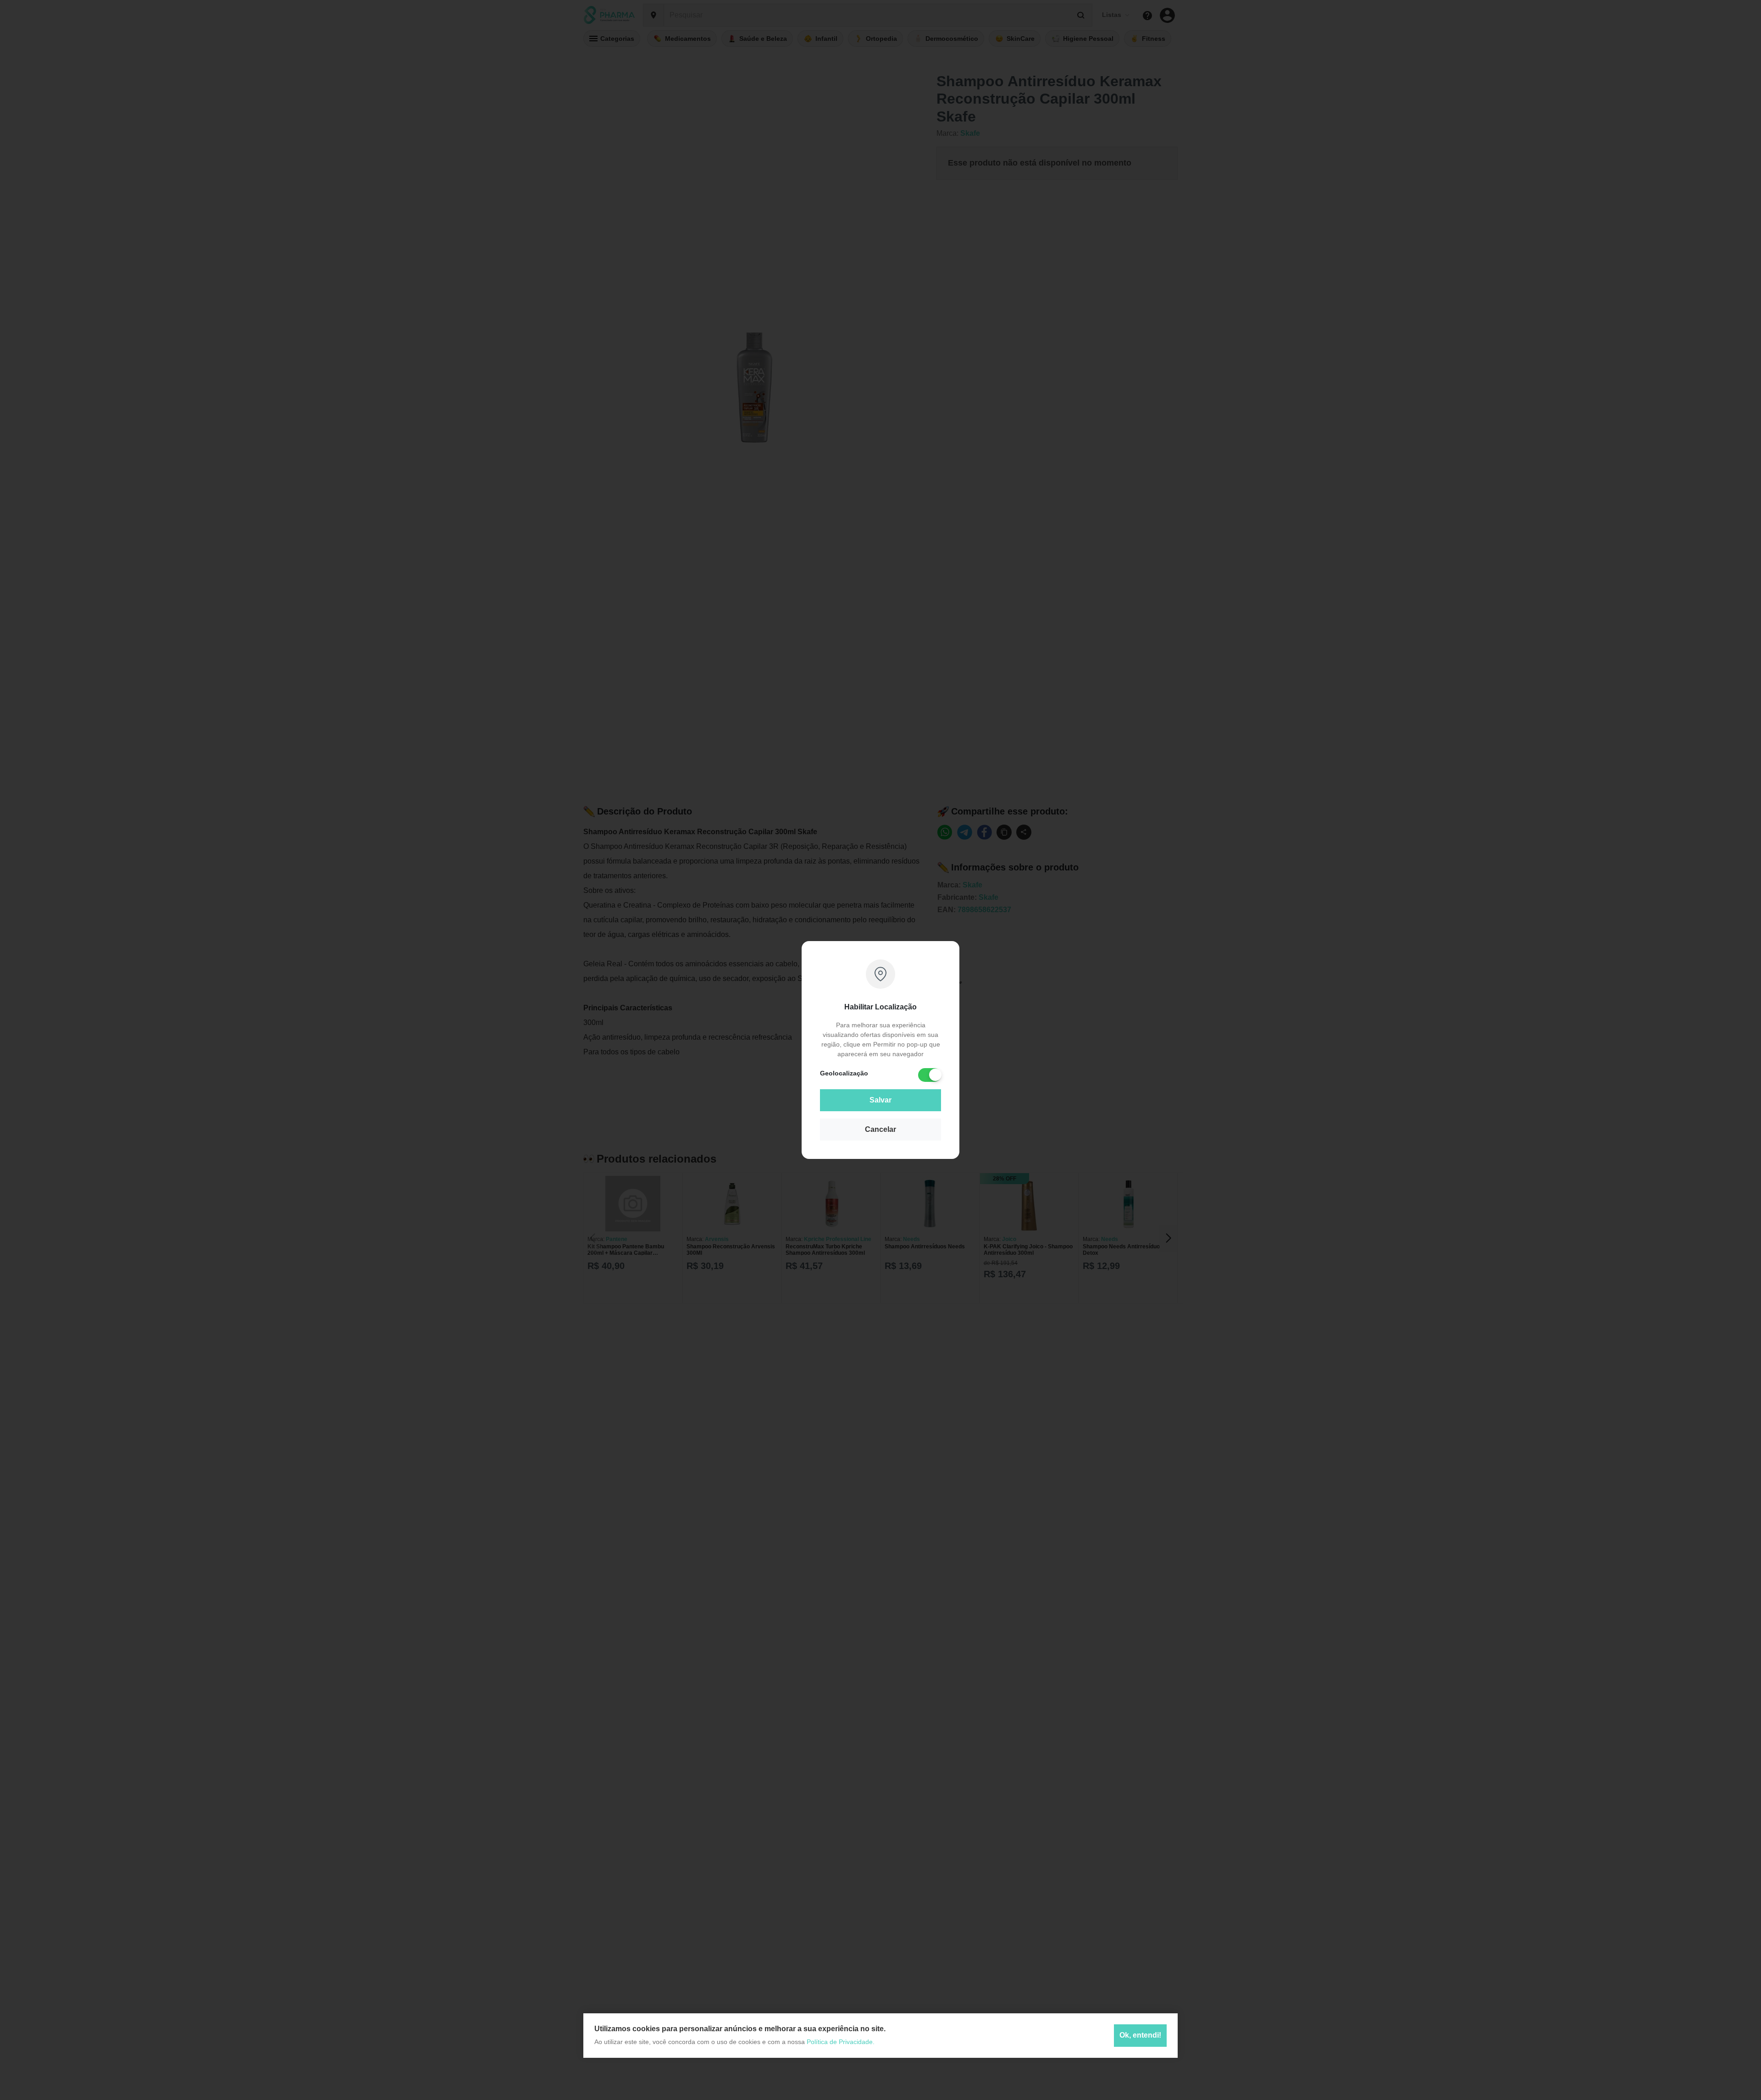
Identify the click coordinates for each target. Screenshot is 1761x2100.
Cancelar (880, 1129)
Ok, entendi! (1140, 2036)
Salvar (880, 1100)
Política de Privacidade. (841, 2042)
